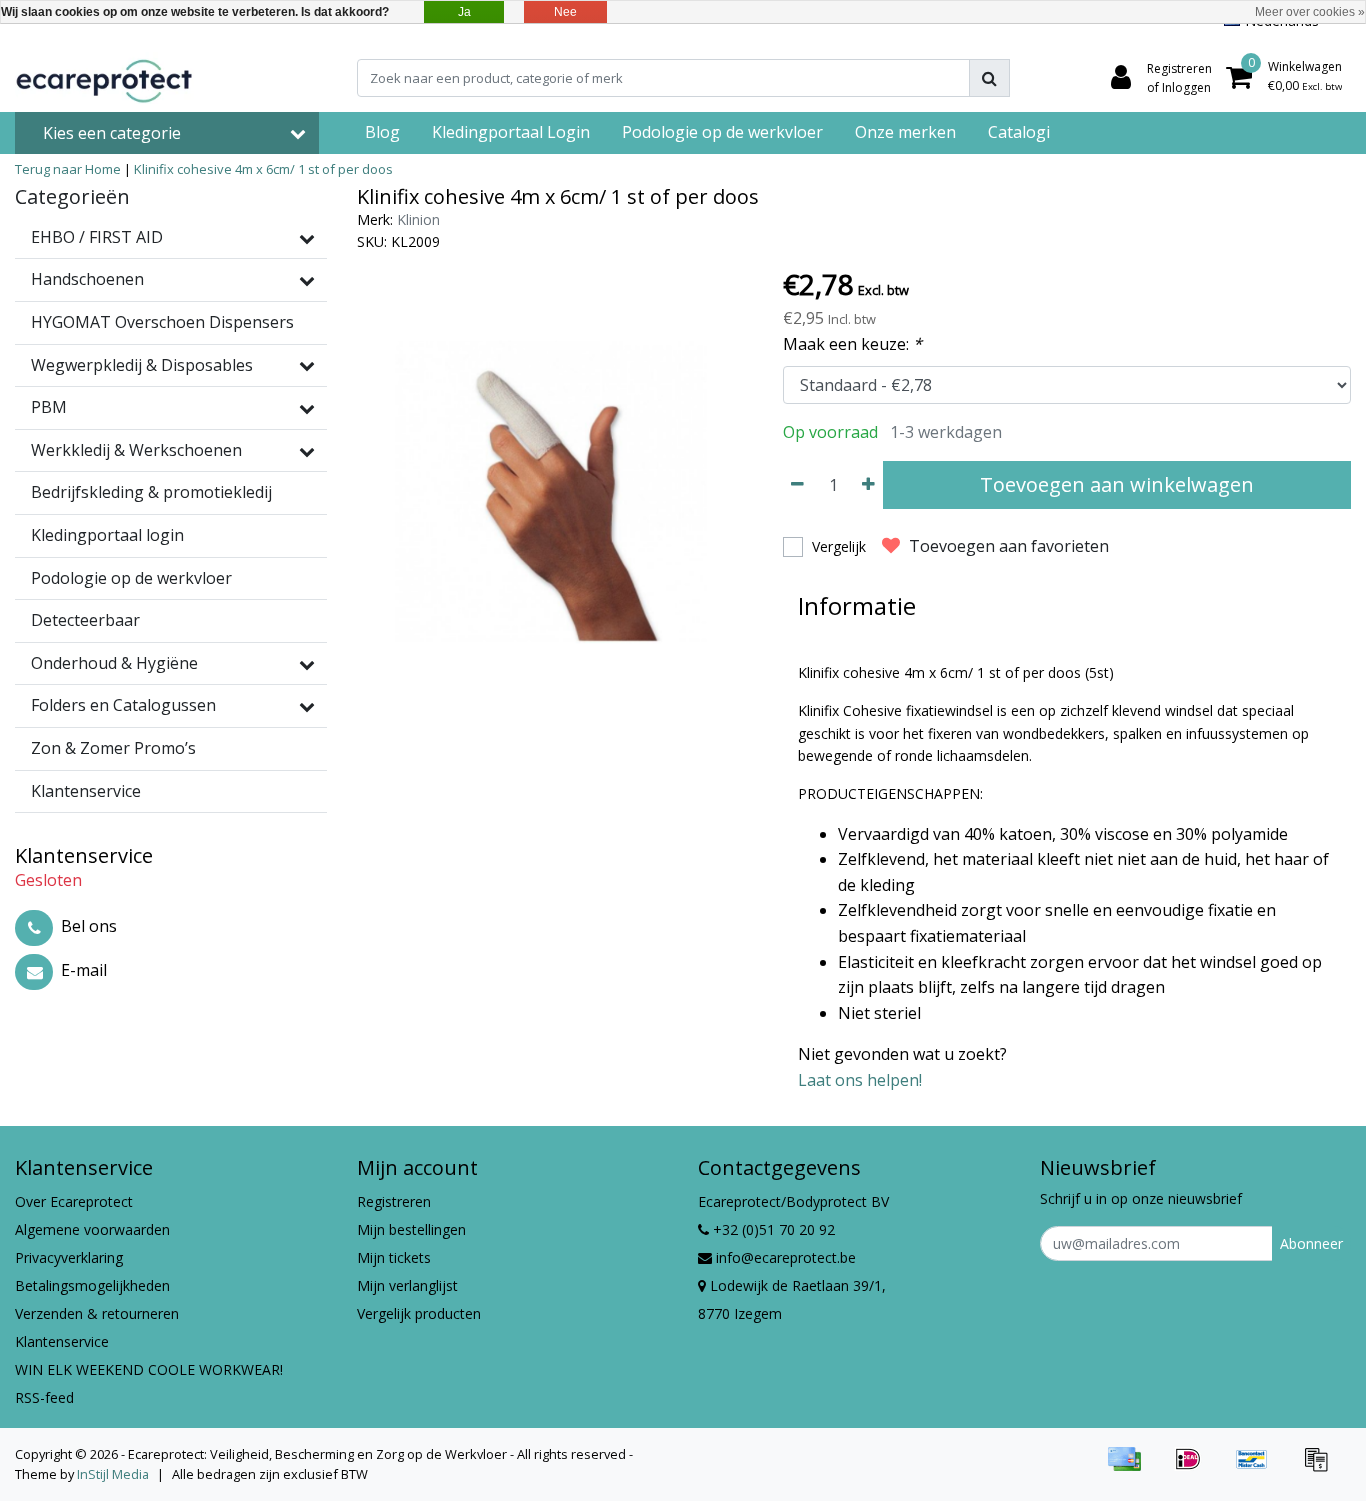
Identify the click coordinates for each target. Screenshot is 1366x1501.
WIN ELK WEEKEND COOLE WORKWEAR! (149, 1369)
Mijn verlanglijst (407, 1285)
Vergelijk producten (419, 1313)
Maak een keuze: (852, 344)
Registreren (394, 1201)
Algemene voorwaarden (92, 1229)
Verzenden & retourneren (97, 1313)
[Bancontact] (1259, 1468)
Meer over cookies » (1310, 12)
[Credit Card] (1131, 1468)
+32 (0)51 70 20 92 (772, 1229)
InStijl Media (113, 1474)
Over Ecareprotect (74, 1201)
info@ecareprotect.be (786, 1257)
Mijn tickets (394, 1257)
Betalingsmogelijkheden (92, 1285)
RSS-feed (44, 1397)
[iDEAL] (1195, 1468)
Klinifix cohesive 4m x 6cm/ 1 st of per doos (263, 169)
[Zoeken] (989, 78)
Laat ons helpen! (860, 1080)
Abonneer (1311, 1243)
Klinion (418, 219)
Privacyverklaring (69, 1257)
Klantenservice (62, 1341)
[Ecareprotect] (106, 78)
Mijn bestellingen (411, 1229)
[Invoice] (1321, 1468)
